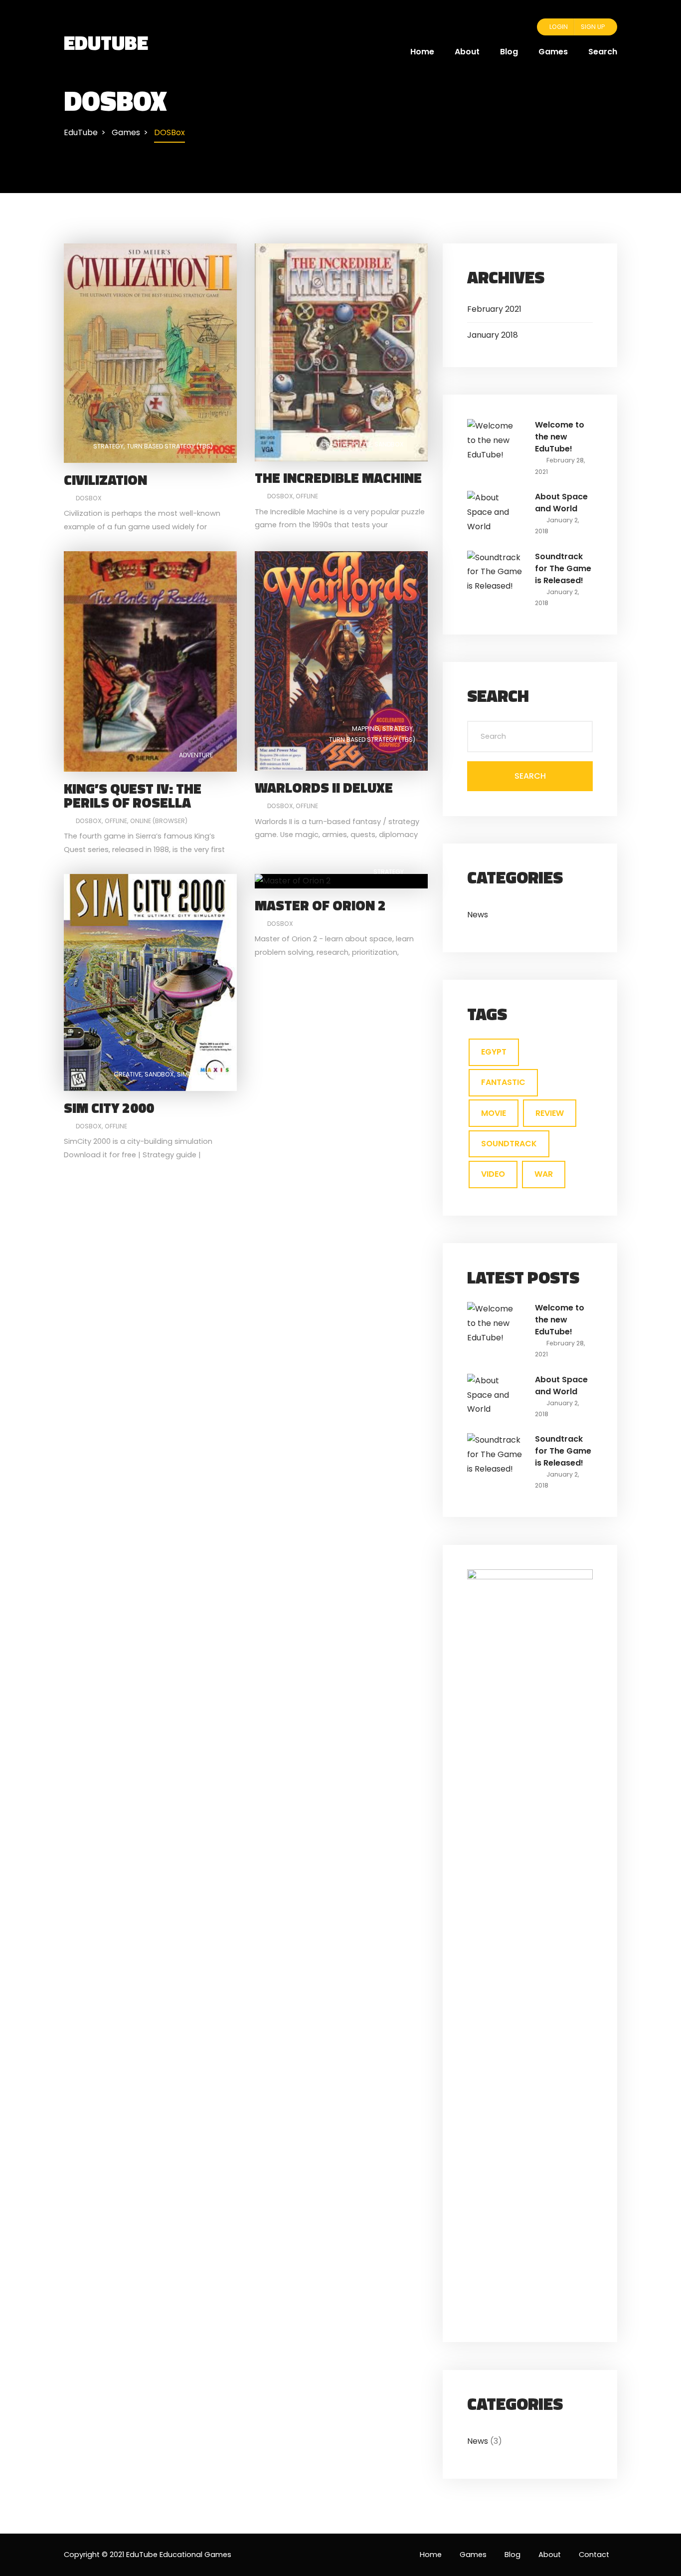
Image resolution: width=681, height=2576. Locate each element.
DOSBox (89, 498)
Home (422, 52)
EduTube (106, 42)
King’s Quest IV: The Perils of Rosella (133, 795)
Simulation (195, 1074)
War (544, 1174)
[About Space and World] (495, 512)
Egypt (494, 1052)
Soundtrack (509, 1144)
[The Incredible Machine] (341, 352)
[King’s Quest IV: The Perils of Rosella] (150, 661)
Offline (307, 496)
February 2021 (494, 309)
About (467, 52)
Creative (335, 444)
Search (603, 52)
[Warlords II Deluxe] (341, 661)
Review (550, 1113)
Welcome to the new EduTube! (560, 437)
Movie (494, 1113)
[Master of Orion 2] (293, 881)
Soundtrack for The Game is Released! (563, 568)
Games (553, 52)
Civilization (105, 480)
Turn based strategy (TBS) (170, 446)
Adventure (196, 755)
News (478, 915)
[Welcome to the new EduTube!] (495, 440)
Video (493, 1174)
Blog (509, 52)
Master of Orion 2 (320, 905)
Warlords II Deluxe (324, 787)
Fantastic (503, 1082)
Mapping (366, 729)
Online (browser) (159, 821)
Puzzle (361, 444)
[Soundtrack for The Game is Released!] (495, 571)
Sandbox (389, 444)
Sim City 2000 (109, 1108)
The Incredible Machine (338, 478)
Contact (594, 2555)
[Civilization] (150, 353)
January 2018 (493, 335)
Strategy (108, 446)
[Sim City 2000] (150, 982)
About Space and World (561, 503)
